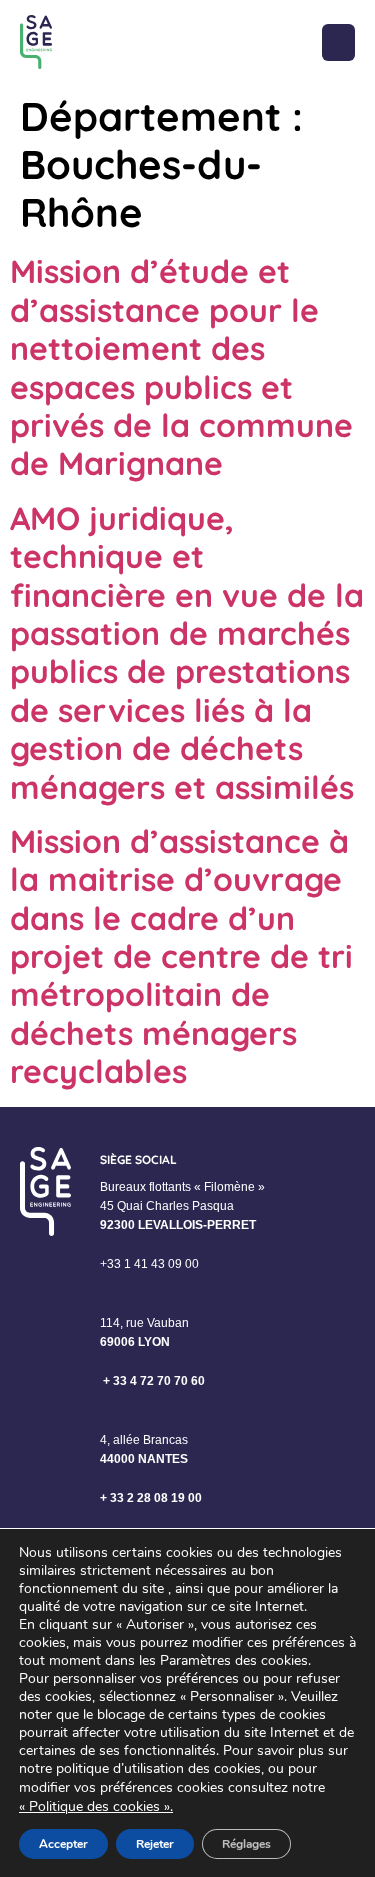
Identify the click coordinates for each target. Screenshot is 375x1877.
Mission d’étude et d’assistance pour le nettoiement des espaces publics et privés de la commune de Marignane (181, 367)
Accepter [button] (63, 1844)
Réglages (246, 1844)
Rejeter (155, 1844)
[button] (338, 42)
